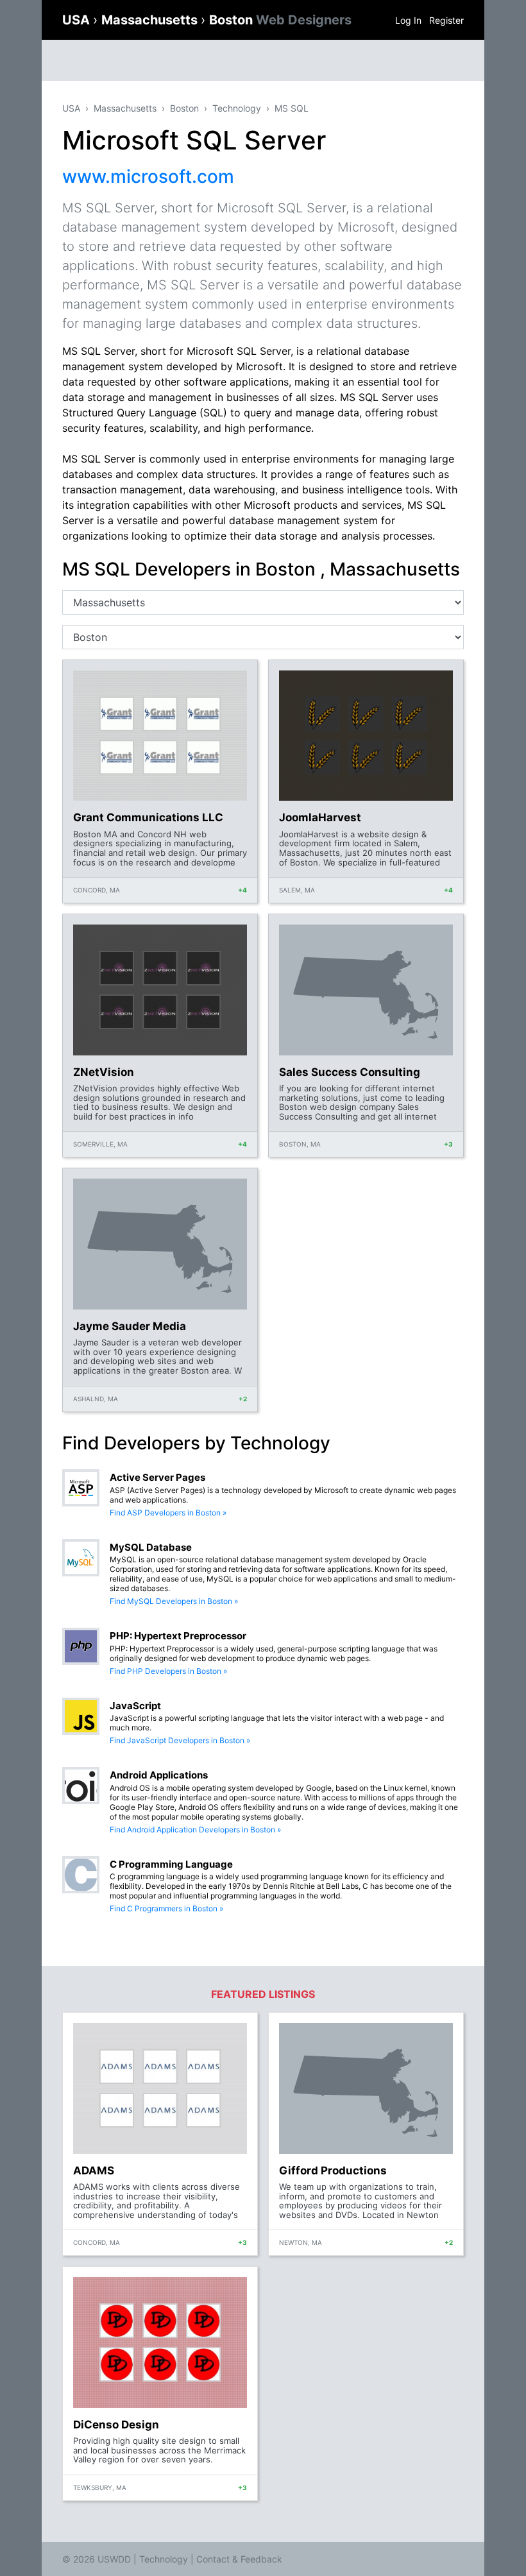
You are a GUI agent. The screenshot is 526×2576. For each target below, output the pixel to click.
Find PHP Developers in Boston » (168, 1671)
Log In (408, 20)
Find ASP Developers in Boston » (168, 1513)
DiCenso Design (116, 2425)
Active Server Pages (157, 1477)
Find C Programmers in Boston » (166, 1908)
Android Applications (159, 1775)
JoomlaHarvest (320, 817)
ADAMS (94, 2171)
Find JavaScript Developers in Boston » (180, 1740)
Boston (280, 20)
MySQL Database (151, 1547)
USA (78, 20)
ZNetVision (104, 1072)
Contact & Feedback (239, 2559)
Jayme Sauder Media (130, 1326)
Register (446, 20)
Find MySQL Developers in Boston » (174, 1601)
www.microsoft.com (148, 176)
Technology (237, 108)
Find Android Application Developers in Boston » (195, 1830)
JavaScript (135, 1706)
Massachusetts (151, 20)
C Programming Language (171, 1864)
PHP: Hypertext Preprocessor (178, 1636)
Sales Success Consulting (350, 1072)
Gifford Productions (333, 2171)
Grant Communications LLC (148, 817)
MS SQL (292, 108)
